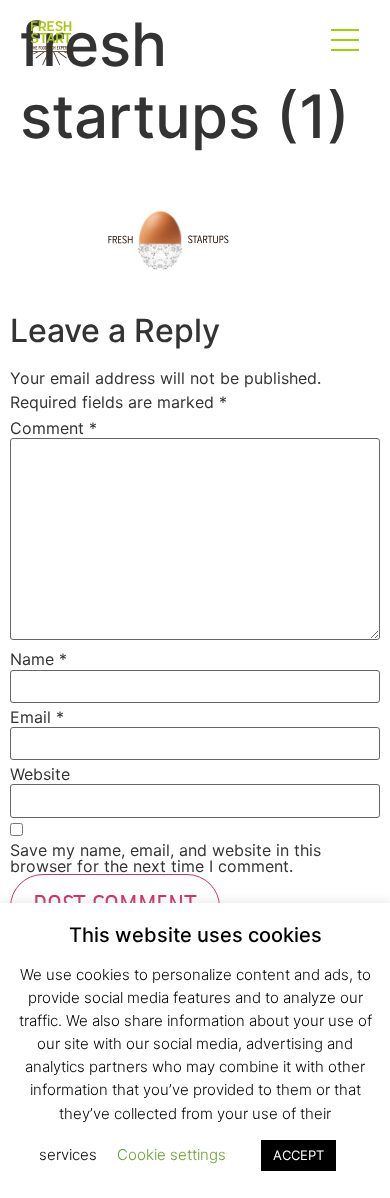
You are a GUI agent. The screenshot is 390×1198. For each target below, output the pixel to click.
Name (38, 659)
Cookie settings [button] (171, 1154)
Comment (53, 428)
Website (40, 774)
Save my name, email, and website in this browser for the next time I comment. (165, 858)
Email (37, 717)
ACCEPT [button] (298, 1155)
